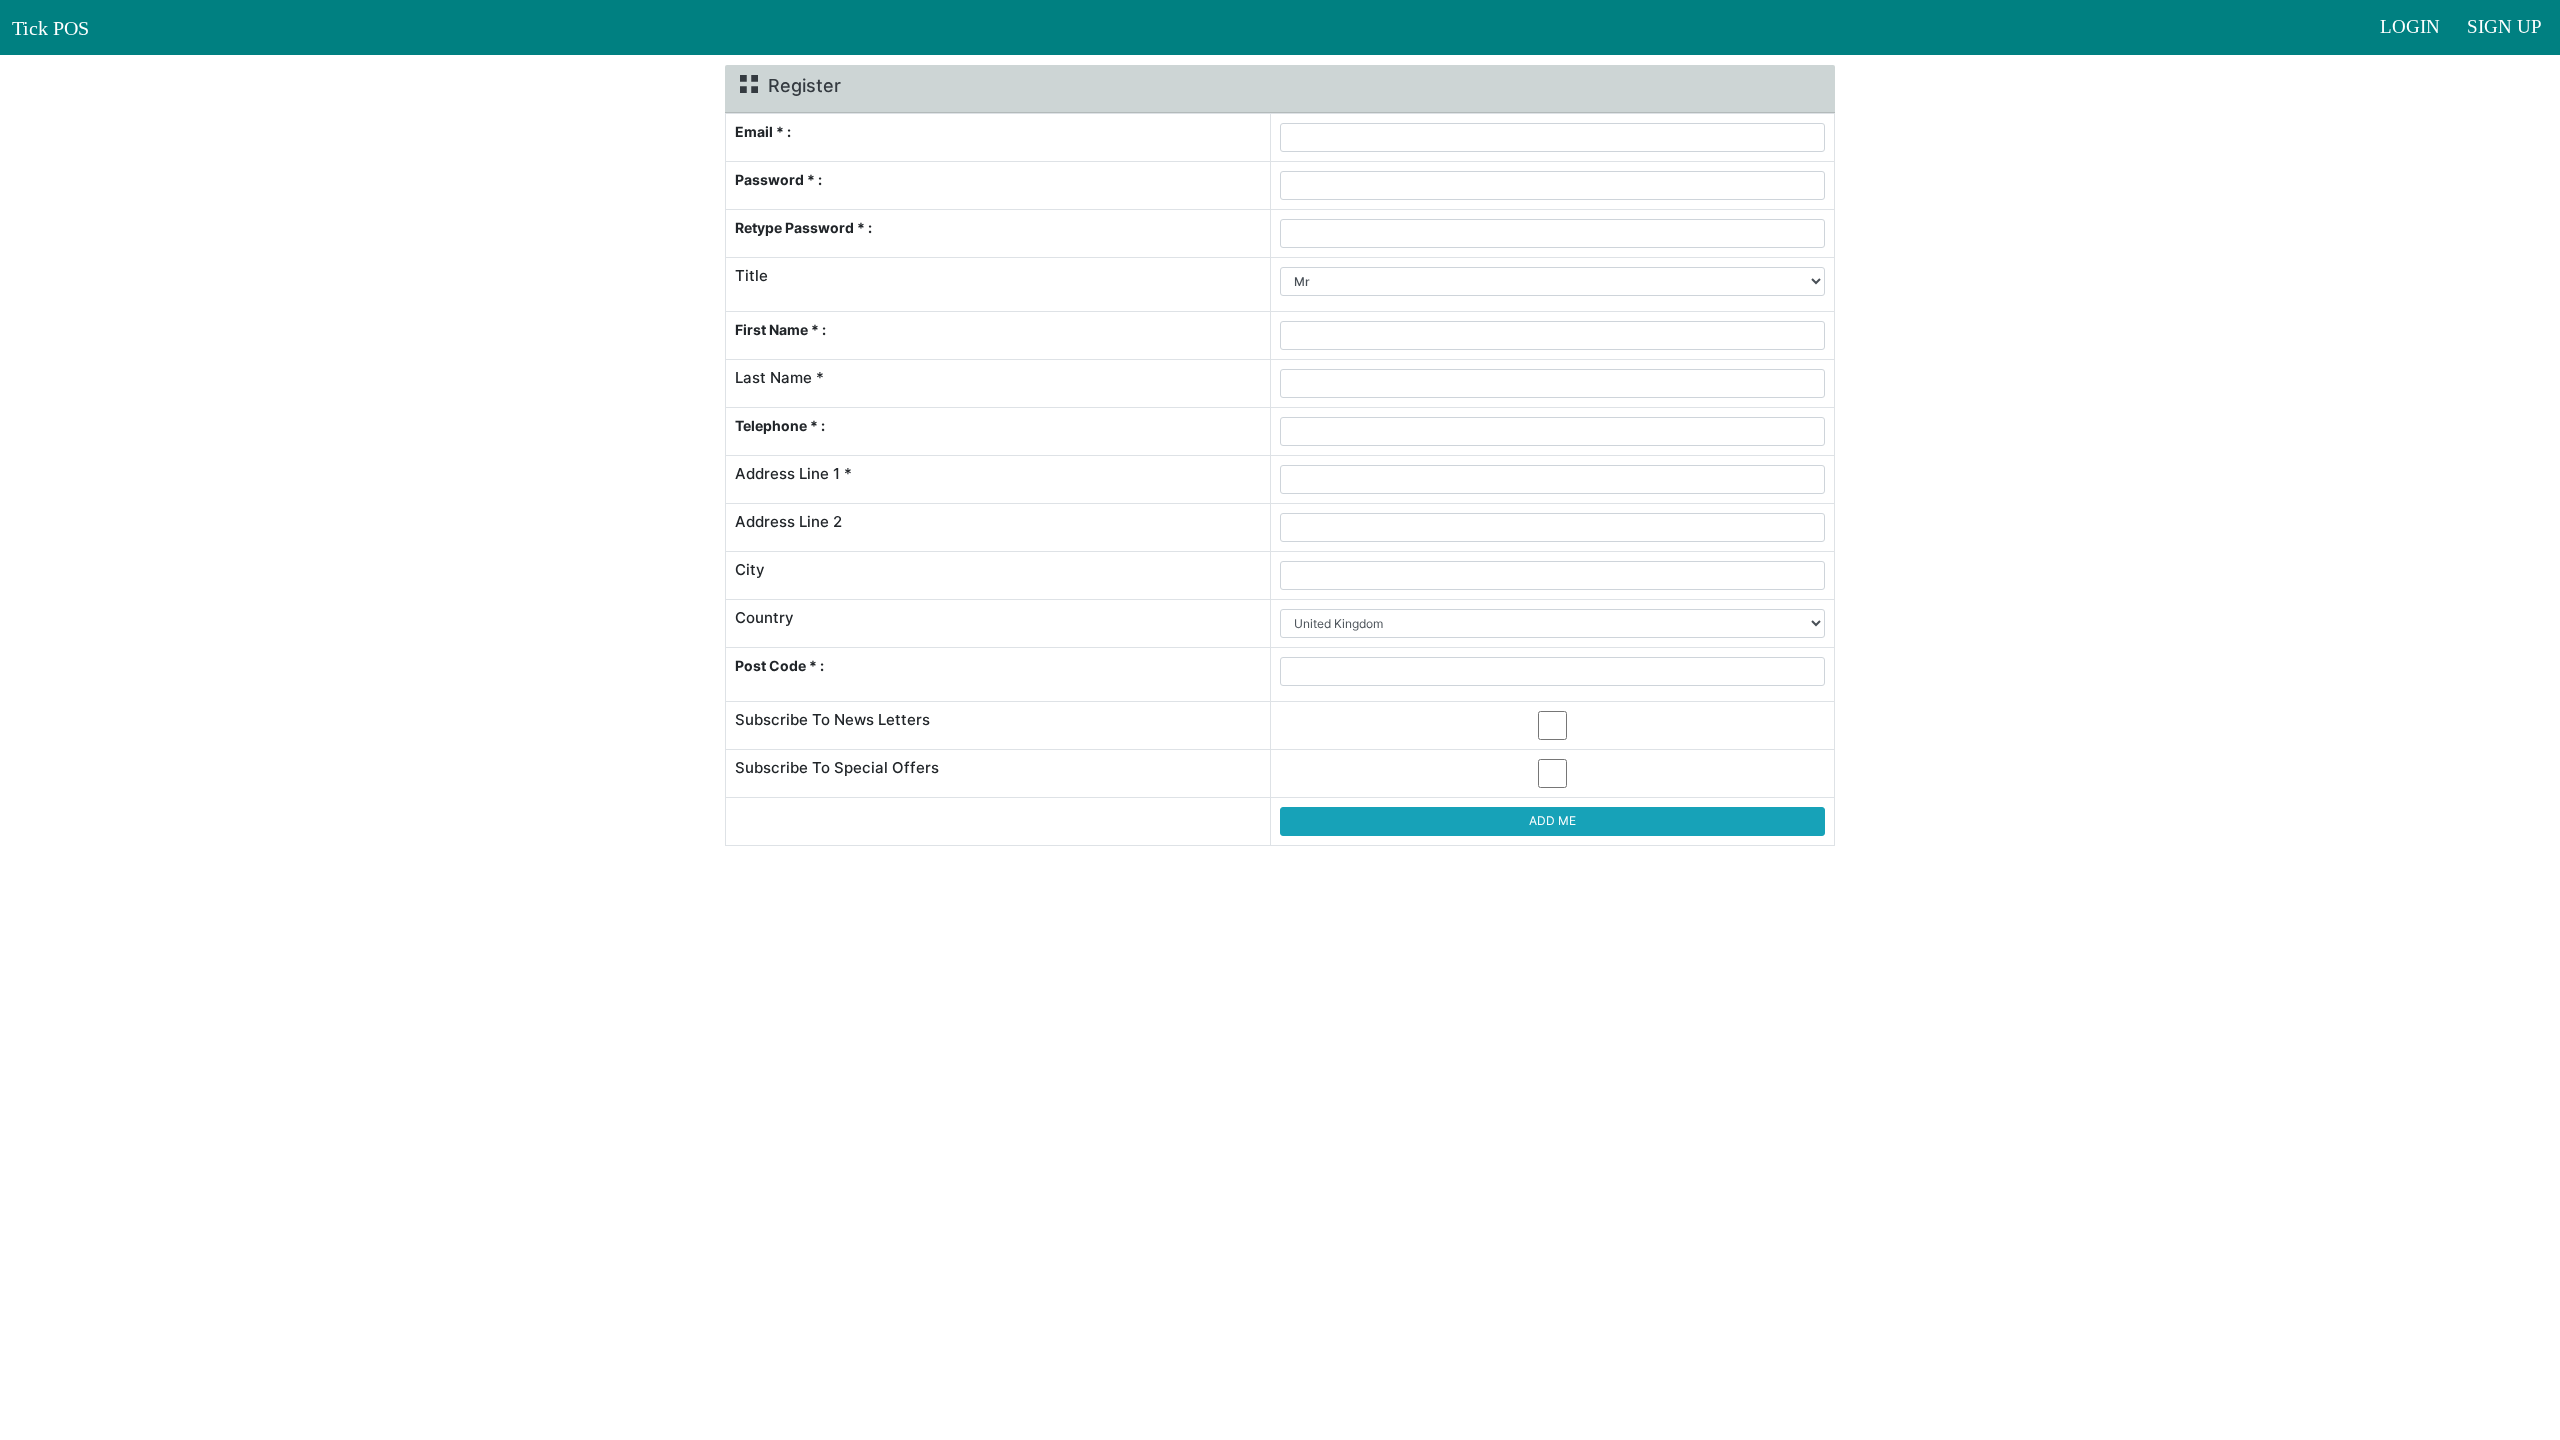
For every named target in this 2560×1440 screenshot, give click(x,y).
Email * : (763, 131)
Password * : (778, 179)
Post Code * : (779, 665)
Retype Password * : (803, 227)
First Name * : (780, 329)
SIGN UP (2504, 26)
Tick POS (50, 28)
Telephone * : (780, 425)
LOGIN (2417, 26)
